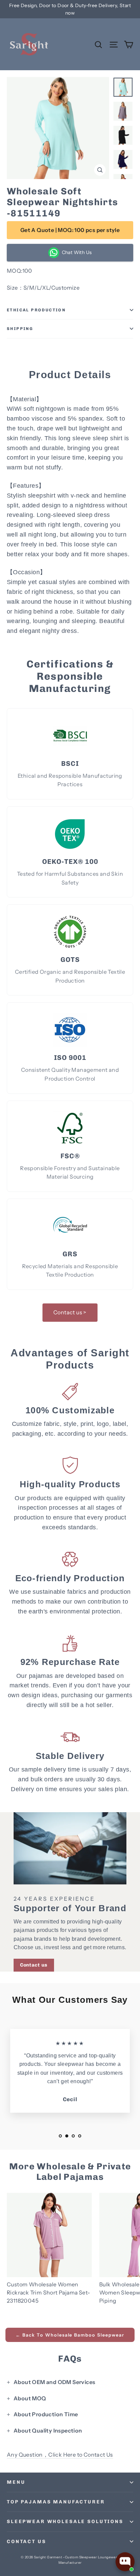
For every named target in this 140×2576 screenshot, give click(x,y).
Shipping (20, 329)
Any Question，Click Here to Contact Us (60, 2455)
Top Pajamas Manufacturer (56, 2502)
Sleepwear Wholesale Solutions (65, 2522)
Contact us (34, 1965)
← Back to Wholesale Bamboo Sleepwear (70, 2335)
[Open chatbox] (125, 2562)
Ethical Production (36, 310)
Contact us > (70, 1312)
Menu (16, 2482)
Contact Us (27, 2542)
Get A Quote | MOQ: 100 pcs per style (70, 230)
